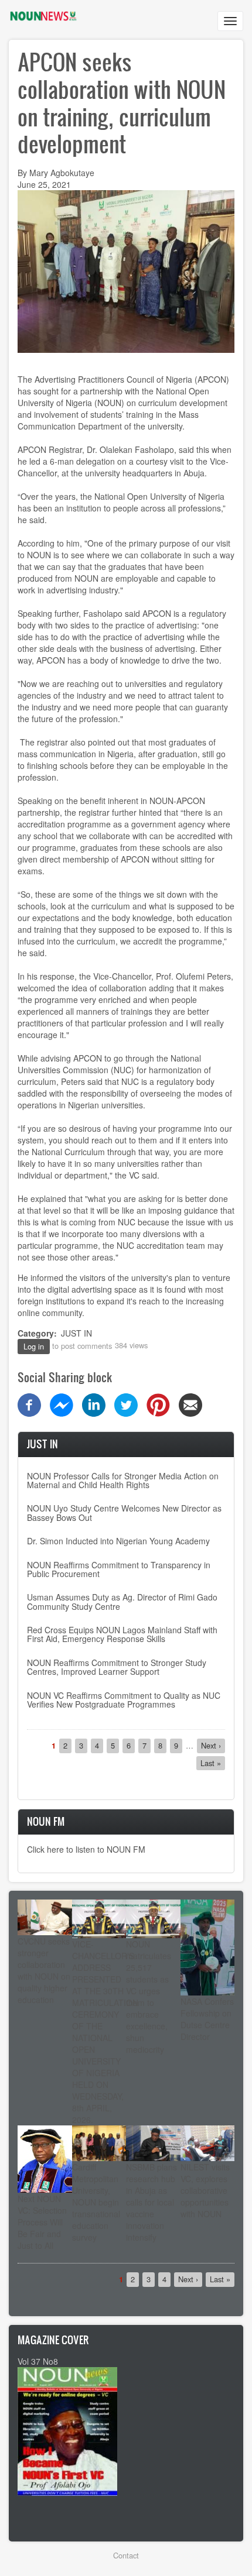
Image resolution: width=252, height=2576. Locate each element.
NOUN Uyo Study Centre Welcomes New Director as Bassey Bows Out (124, 1512)
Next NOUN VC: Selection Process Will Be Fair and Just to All (42, 2222)
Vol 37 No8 (38, 2361)
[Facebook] (29, 1404)
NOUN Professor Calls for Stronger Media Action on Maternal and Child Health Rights (123, 1480)
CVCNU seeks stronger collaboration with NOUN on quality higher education (44, 1970)
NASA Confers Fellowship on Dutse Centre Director (207, 2019)
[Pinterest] (158, 1404)
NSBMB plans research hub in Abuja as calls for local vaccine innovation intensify (151, 2202)
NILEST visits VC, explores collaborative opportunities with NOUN (205, 2190)
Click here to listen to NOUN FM (86, 1849)
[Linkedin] (94, 1404)
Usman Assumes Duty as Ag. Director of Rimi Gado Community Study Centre (122, 1601)
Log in (34, 1346)
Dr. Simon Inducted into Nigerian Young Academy (118, 1541)
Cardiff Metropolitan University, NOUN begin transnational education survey (96, 2202)
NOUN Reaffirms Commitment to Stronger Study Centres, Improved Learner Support (117, 1667)
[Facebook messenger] (62, 1404)
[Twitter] (126, 1404)
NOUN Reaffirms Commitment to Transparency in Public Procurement (119, 1569)
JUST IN (76, 1333)
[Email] (190, 1404)
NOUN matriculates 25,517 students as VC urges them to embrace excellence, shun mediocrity (149, 1997)
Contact (126, 2555)
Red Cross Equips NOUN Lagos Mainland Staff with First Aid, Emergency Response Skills (122, 1634)
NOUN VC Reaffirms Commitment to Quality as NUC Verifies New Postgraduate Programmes (124, 1700)
